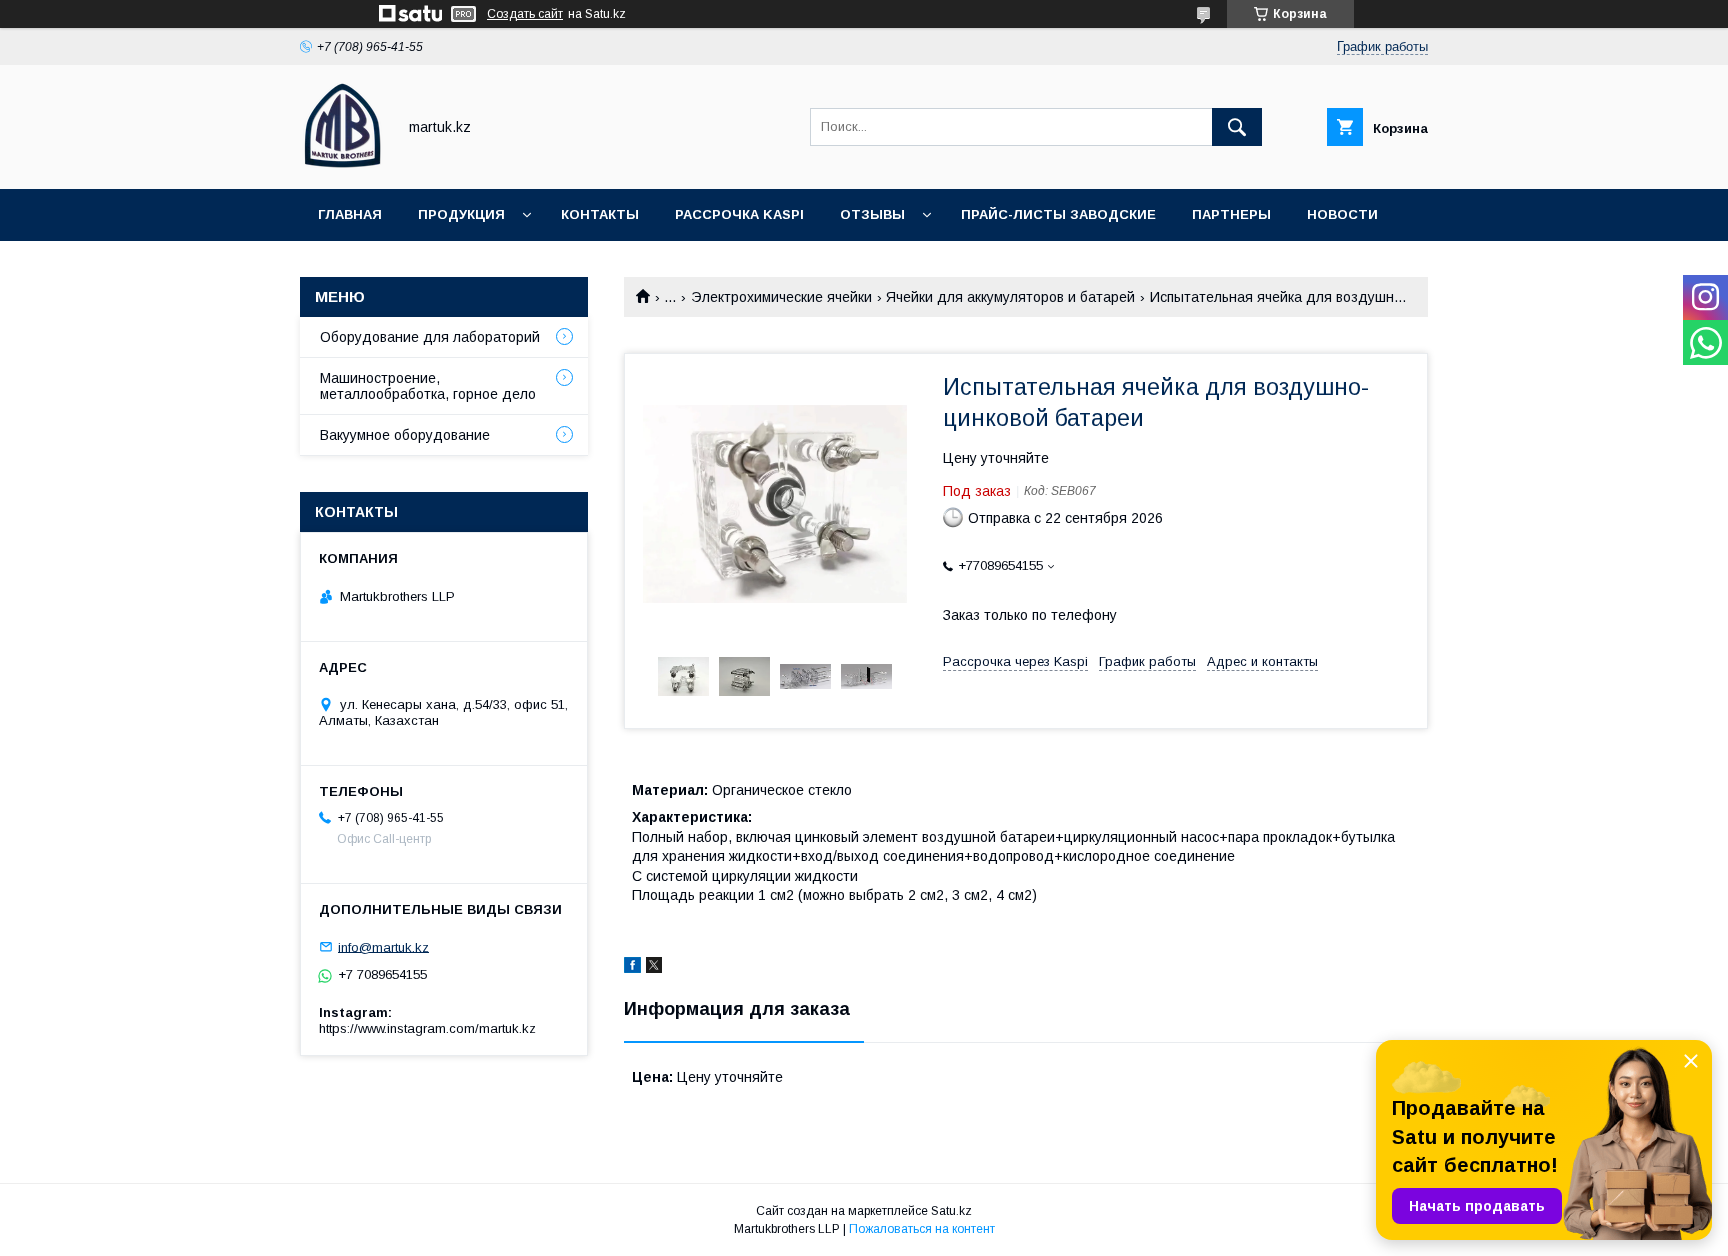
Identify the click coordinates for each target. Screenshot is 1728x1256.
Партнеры (1231, 214)
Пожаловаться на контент (922, 1229)
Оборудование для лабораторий (430, 337)
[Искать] (1237, 127)
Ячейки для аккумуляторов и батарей (1010, 297)
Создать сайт (525, 14)
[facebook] (632, 968)
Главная (350, 214)
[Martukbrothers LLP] (342, 163)
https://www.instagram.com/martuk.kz (427, 1028)
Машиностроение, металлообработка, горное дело (428, 386)
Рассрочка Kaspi (739, 214)
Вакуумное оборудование (405, 435)
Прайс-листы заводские (1058, 214)
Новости (1342, 214)
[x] (654, 968)
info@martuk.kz (383, 946)
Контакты (600, 214)
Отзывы (872, 214)
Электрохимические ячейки (781, 297)
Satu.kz (951, 1211)
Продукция (461, 214)
